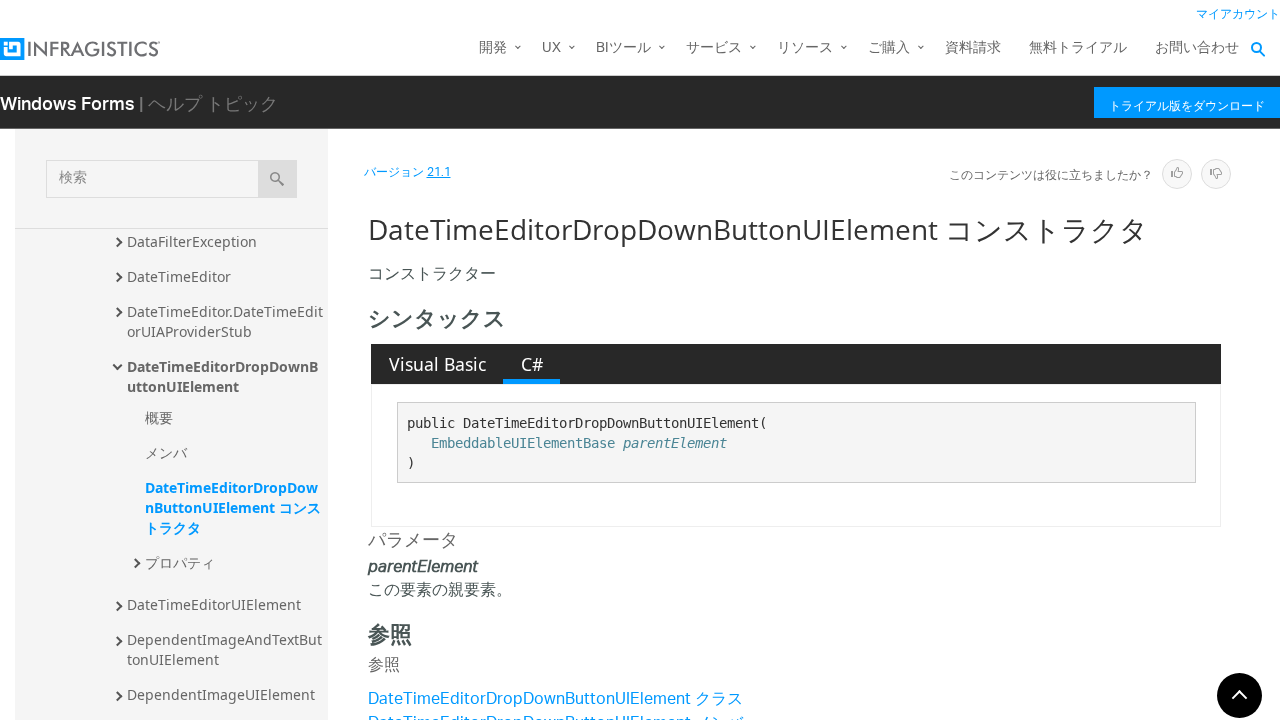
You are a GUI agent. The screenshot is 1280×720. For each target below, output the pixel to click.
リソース (805, 48)
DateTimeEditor (179, 276)
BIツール (623, 48)
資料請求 (973, 48)
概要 (159, 417)
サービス (714, 48)
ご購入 (889, 48)
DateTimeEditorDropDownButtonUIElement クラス (555, 700)
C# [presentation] (532, 364)
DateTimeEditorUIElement (214, 604)
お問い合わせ (1197, 48)
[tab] (437, 364)
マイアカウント (1238, 14)
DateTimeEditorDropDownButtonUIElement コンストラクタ (233, 507)
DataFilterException (192, 241)
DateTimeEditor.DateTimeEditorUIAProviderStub (225, 321)
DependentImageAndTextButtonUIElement (224, 649)
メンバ (166, 452)
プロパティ (180, 562)
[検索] (277, 179)
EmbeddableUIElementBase (523, 443)
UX (551, 48)
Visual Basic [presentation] (437, 364)
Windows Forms (67, 102)
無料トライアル (1078, 48)
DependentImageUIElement (221, 694)
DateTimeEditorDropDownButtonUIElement (222, 376)
